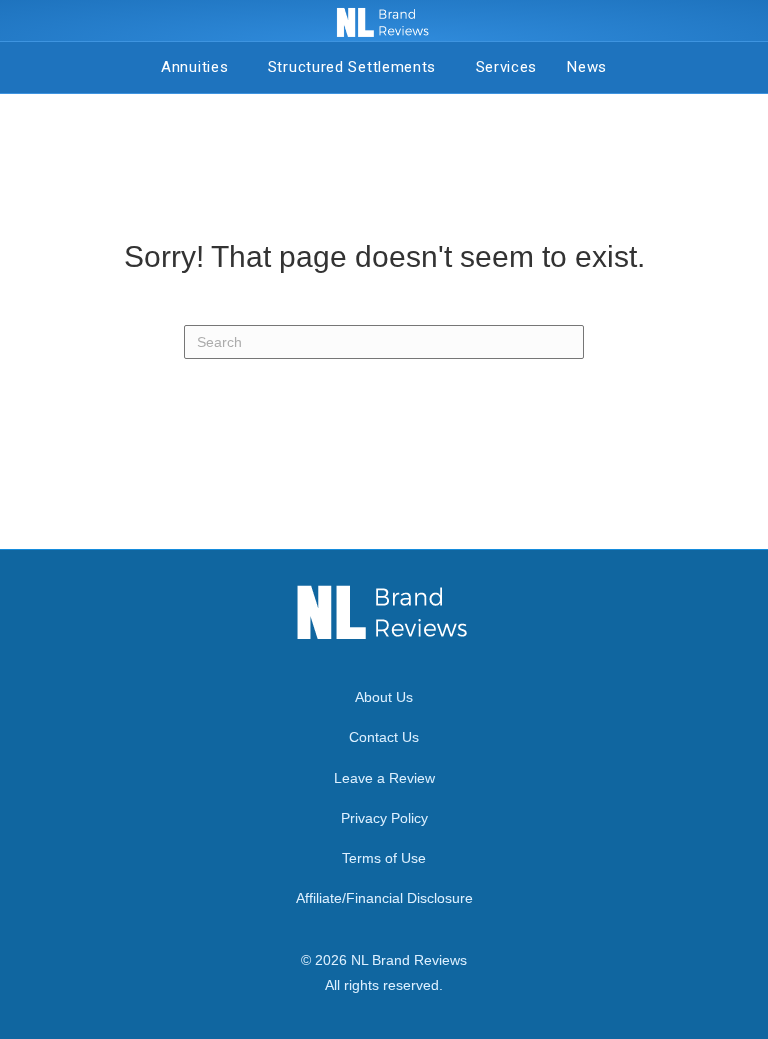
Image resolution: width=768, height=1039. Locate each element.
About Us (384, 697)
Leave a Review (384, 778)
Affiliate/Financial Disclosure (384, 898)
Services (507, 67)
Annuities (199, 67)
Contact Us (384, 737)
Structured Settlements (357, 67)
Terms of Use (384, 858)
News (587, 67)
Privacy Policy (384, 818)
